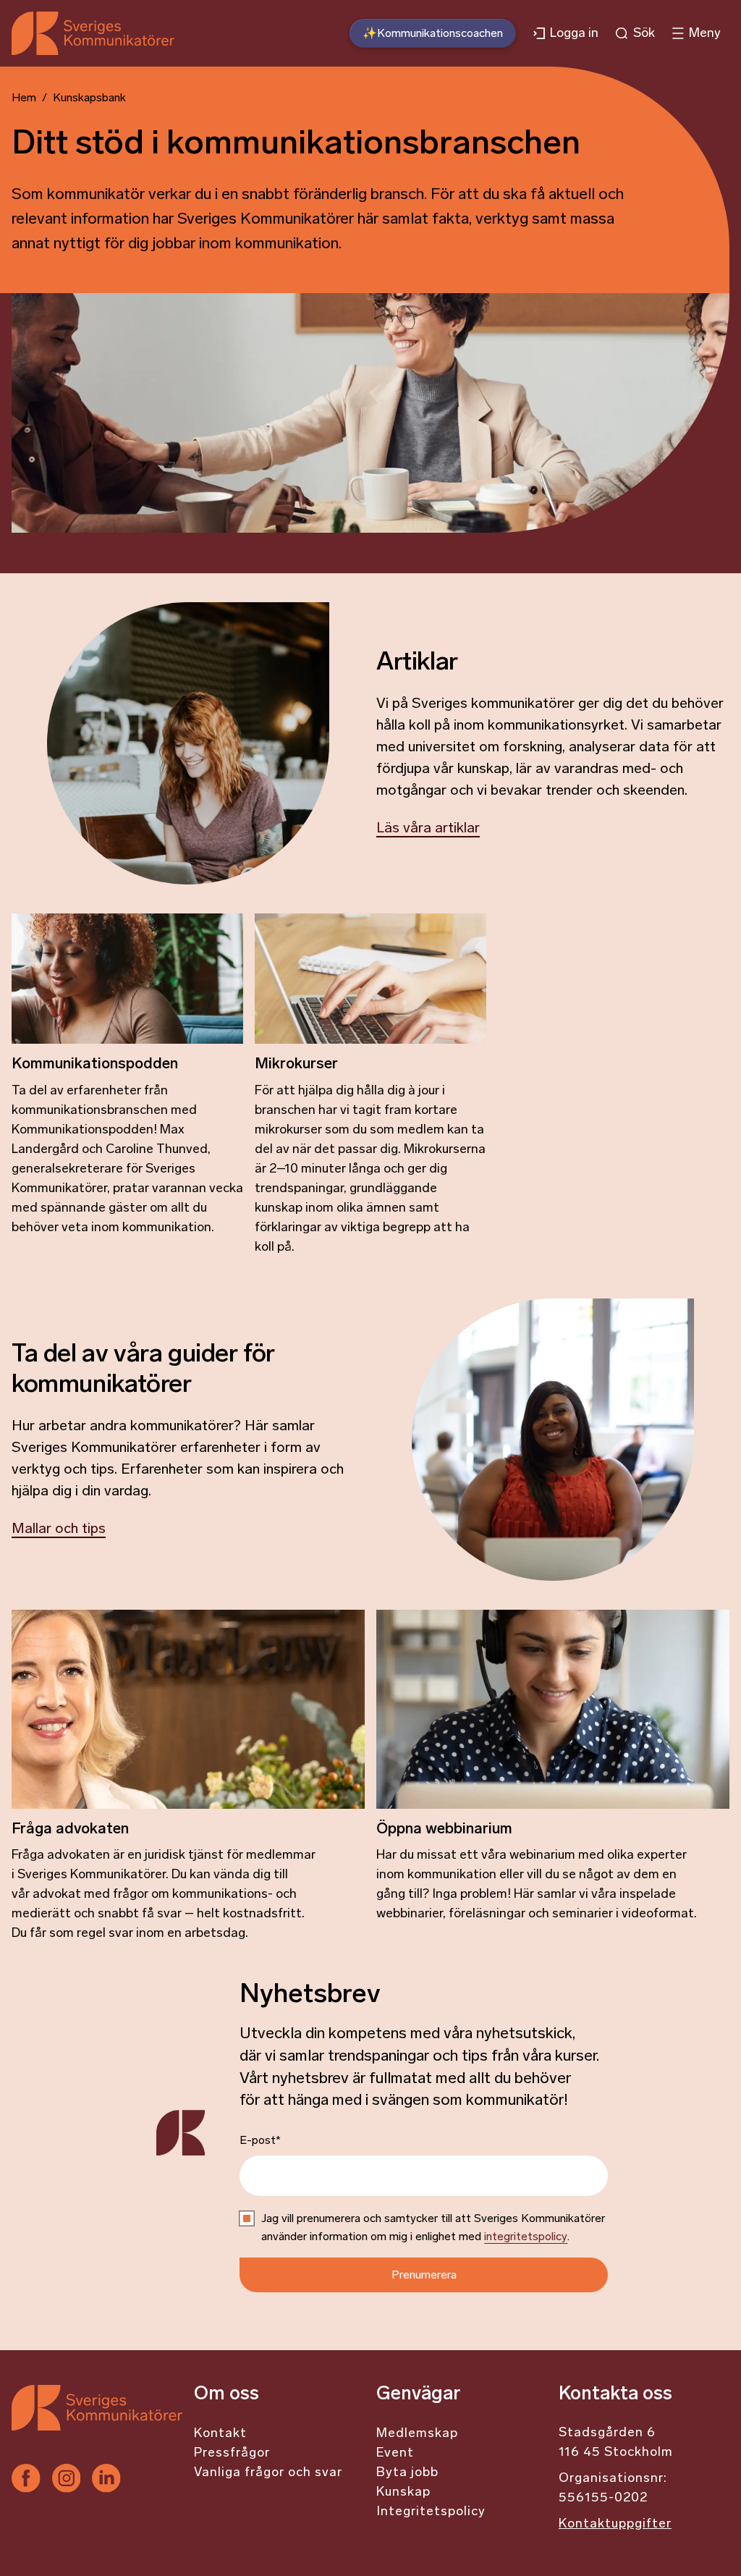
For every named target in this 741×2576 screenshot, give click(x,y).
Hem (24, 98)
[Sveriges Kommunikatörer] (97, 2424)
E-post (260, 2141)
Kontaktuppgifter (615, 2525)
